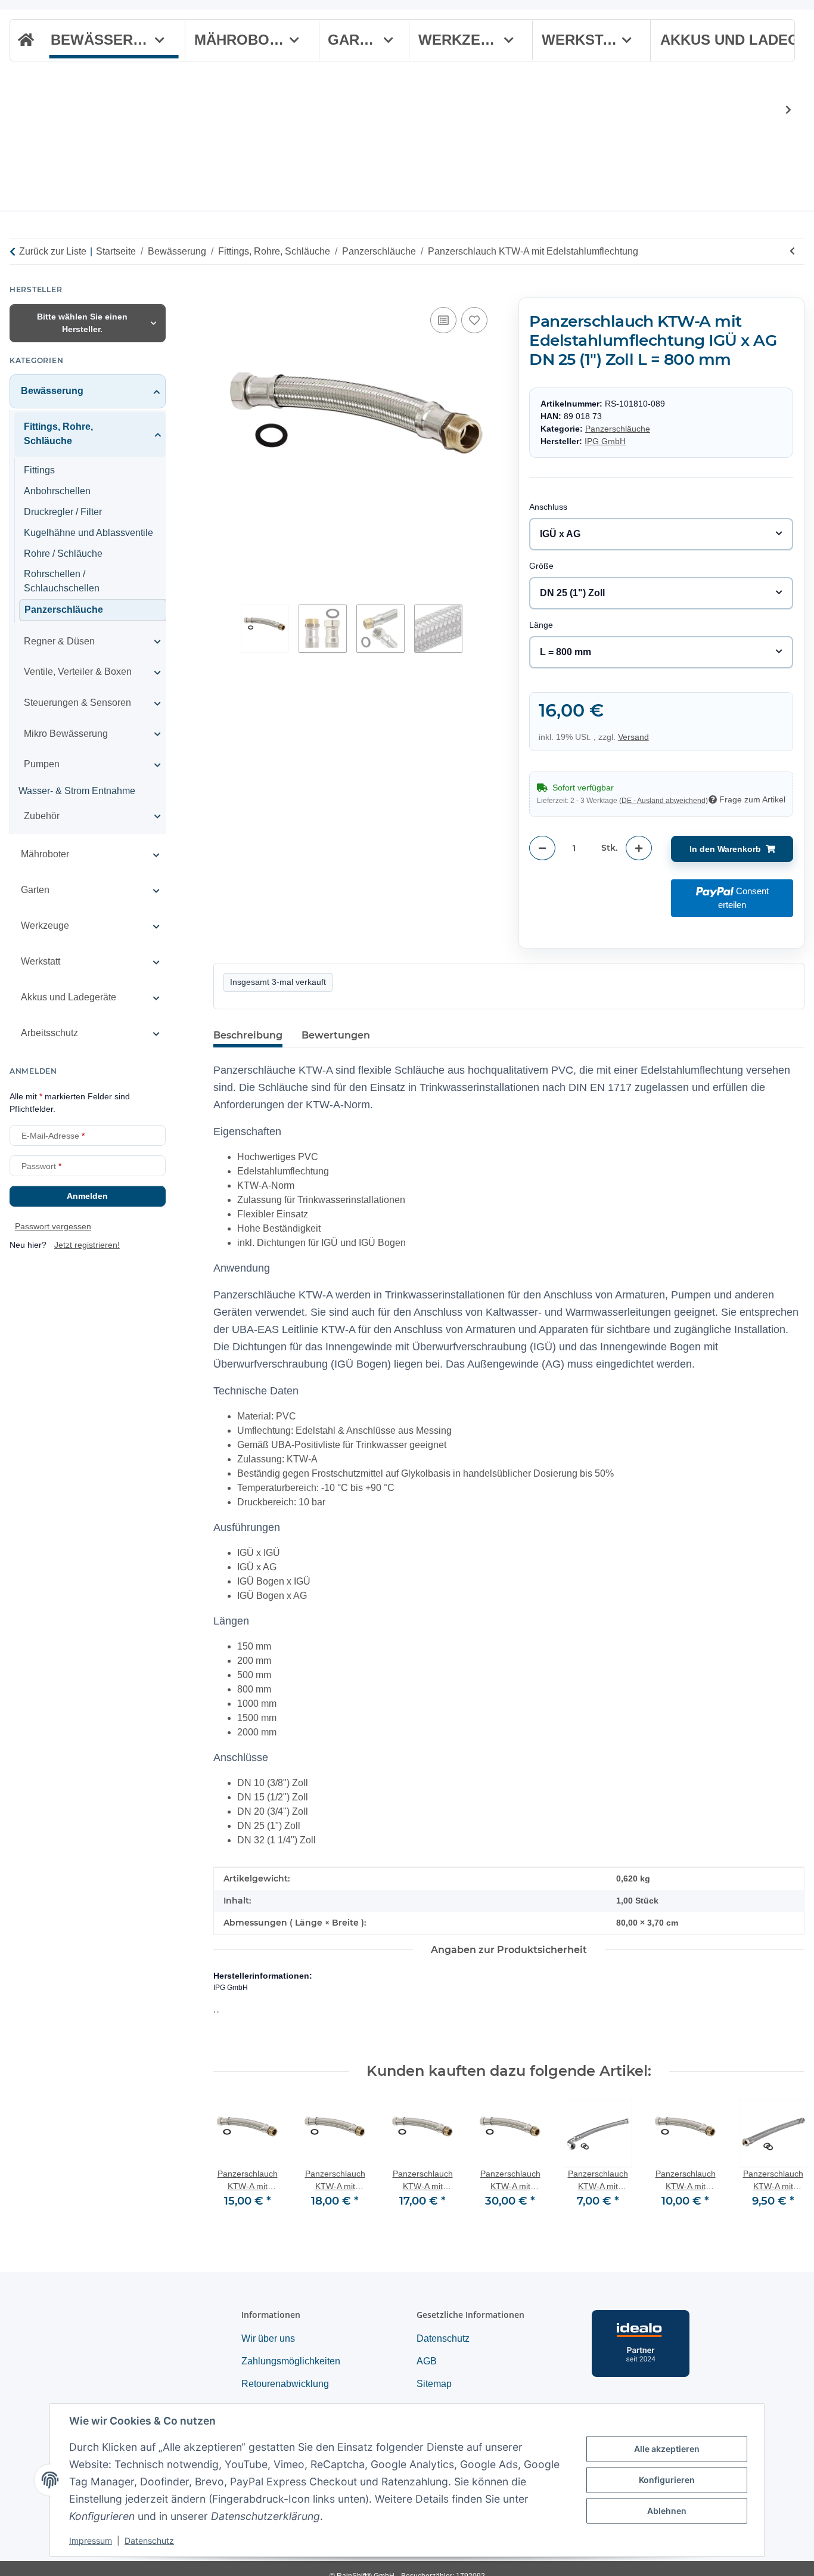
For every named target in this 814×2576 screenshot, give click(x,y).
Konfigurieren (667, 2480)
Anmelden (87, 1196)
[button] (781, 110)
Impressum (91, 2541)
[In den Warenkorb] (223, 291)
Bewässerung (52, 391)
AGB (427, 2361)
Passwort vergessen (53, 1227)
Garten (35, 890)
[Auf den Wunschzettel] (474, 320)
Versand (633, 736)
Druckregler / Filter (63, 512)
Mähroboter (45, 854)
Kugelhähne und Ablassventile (88, 533)
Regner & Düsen (59, 641)
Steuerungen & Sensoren (77, 703)
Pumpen (42, 765)
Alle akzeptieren (667, 2449)
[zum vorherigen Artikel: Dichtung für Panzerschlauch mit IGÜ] (792, 251)
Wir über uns (268, 2338)
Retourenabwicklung (285, 2384)
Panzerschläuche (618, 429)
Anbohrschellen (57, 491)
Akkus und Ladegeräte (69, 998)
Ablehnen (667, 2511)
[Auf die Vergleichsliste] (443, 320)
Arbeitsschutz (49, 1033)
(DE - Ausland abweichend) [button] (664, 801)
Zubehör (42, 816)
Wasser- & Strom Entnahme (77, 791)
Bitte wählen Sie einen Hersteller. (82, 323)
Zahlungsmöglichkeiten (291, 2361)
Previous (233, 2161)
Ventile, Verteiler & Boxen (78, 672)
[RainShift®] (25, 41)
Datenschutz (149, 2541)
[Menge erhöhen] (639, 848)
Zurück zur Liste (53, 251)
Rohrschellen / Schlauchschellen (62, 582)
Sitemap (434, 2384)
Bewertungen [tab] (336, 1035)
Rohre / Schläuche (63, 554)
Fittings (39, 471)
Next (785, 2161)
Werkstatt (41, 961)
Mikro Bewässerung (66, 734)
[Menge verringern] (542, 848)
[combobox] (661, 534)
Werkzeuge (45, 926)
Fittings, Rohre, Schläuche (58, 434)
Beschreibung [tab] (248, 1035)
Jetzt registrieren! (87, 1245)
